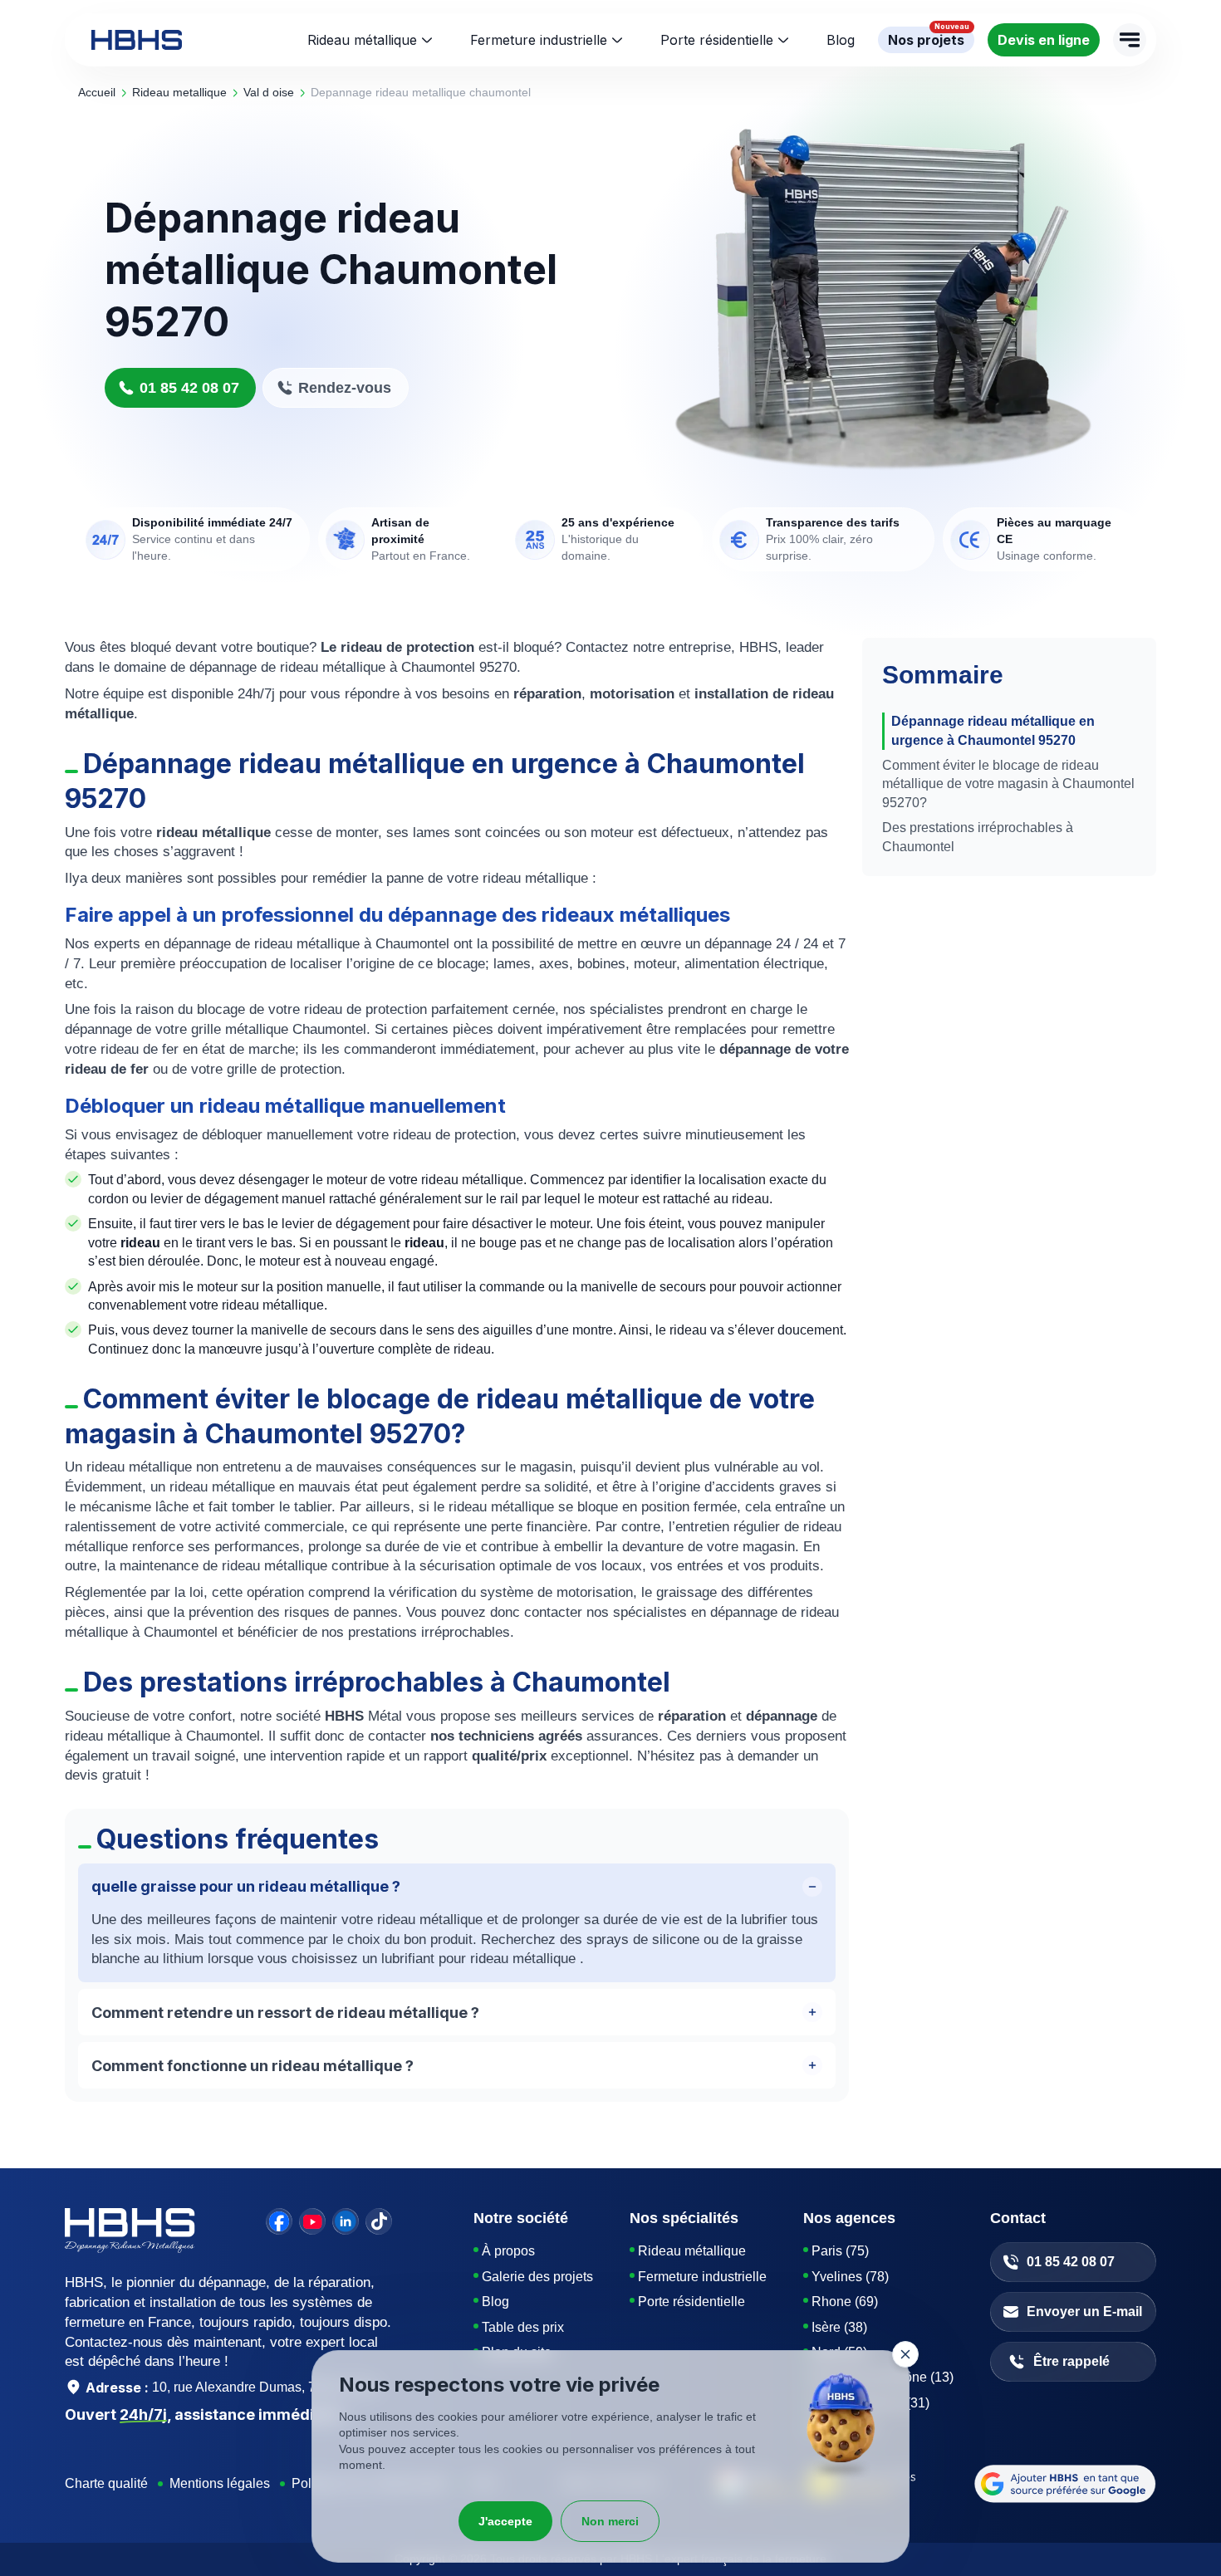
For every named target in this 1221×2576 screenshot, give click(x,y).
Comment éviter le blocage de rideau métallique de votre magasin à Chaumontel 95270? (1008, 784)
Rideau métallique (362, 40)
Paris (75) (840, 2251)
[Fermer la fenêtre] (905, 2354)
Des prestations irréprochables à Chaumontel (978, 837)
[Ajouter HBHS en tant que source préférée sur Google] (1065, 2484)
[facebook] (279, 2221)
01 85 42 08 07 (189, 388)
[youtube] (312, 2221)
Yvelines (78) (850, 2277)
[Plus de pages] (1130, 40)
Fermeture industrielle (539, 40)
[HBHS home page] (137, 40)
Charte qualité (106, 2483)
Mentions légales (220, 2483)
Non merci (610, 2521)
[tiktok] (379, 2221)
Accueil (97, 92)
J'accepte (505, 2521)
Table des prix (523, 2327)
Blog (495, 2302)
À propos (508, 2251)
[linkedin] (346, 2221)
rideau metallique (179, 92)
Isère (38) (839, 2327)
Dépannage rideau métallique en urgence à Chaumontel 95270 (993, 730)
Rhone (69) (845, 2302)
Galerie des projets (537, 2277)
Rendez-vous (345, 388)
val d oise (269, 92)
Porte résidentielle (717, 40)
